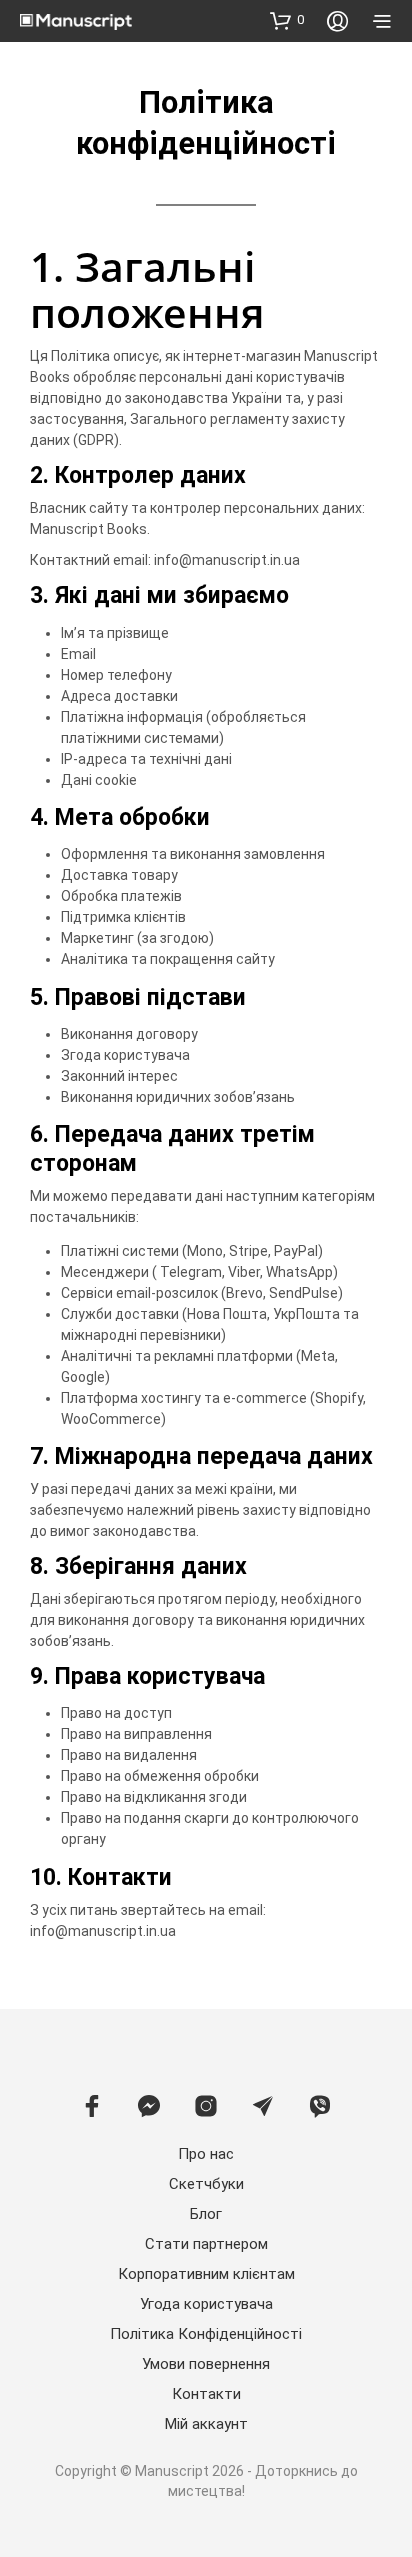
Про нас (206, 2154)
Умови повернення (206, 2364)
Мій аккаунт (206, 2424)
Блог (206, 2214)
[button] (287, 20)
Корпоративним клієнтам (206, 2274)
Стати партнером (206, 2244)
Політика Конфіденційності (206, 2334)
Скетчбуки (206, 2184)
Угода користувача (206, 2304)
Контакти (206, 2394)
